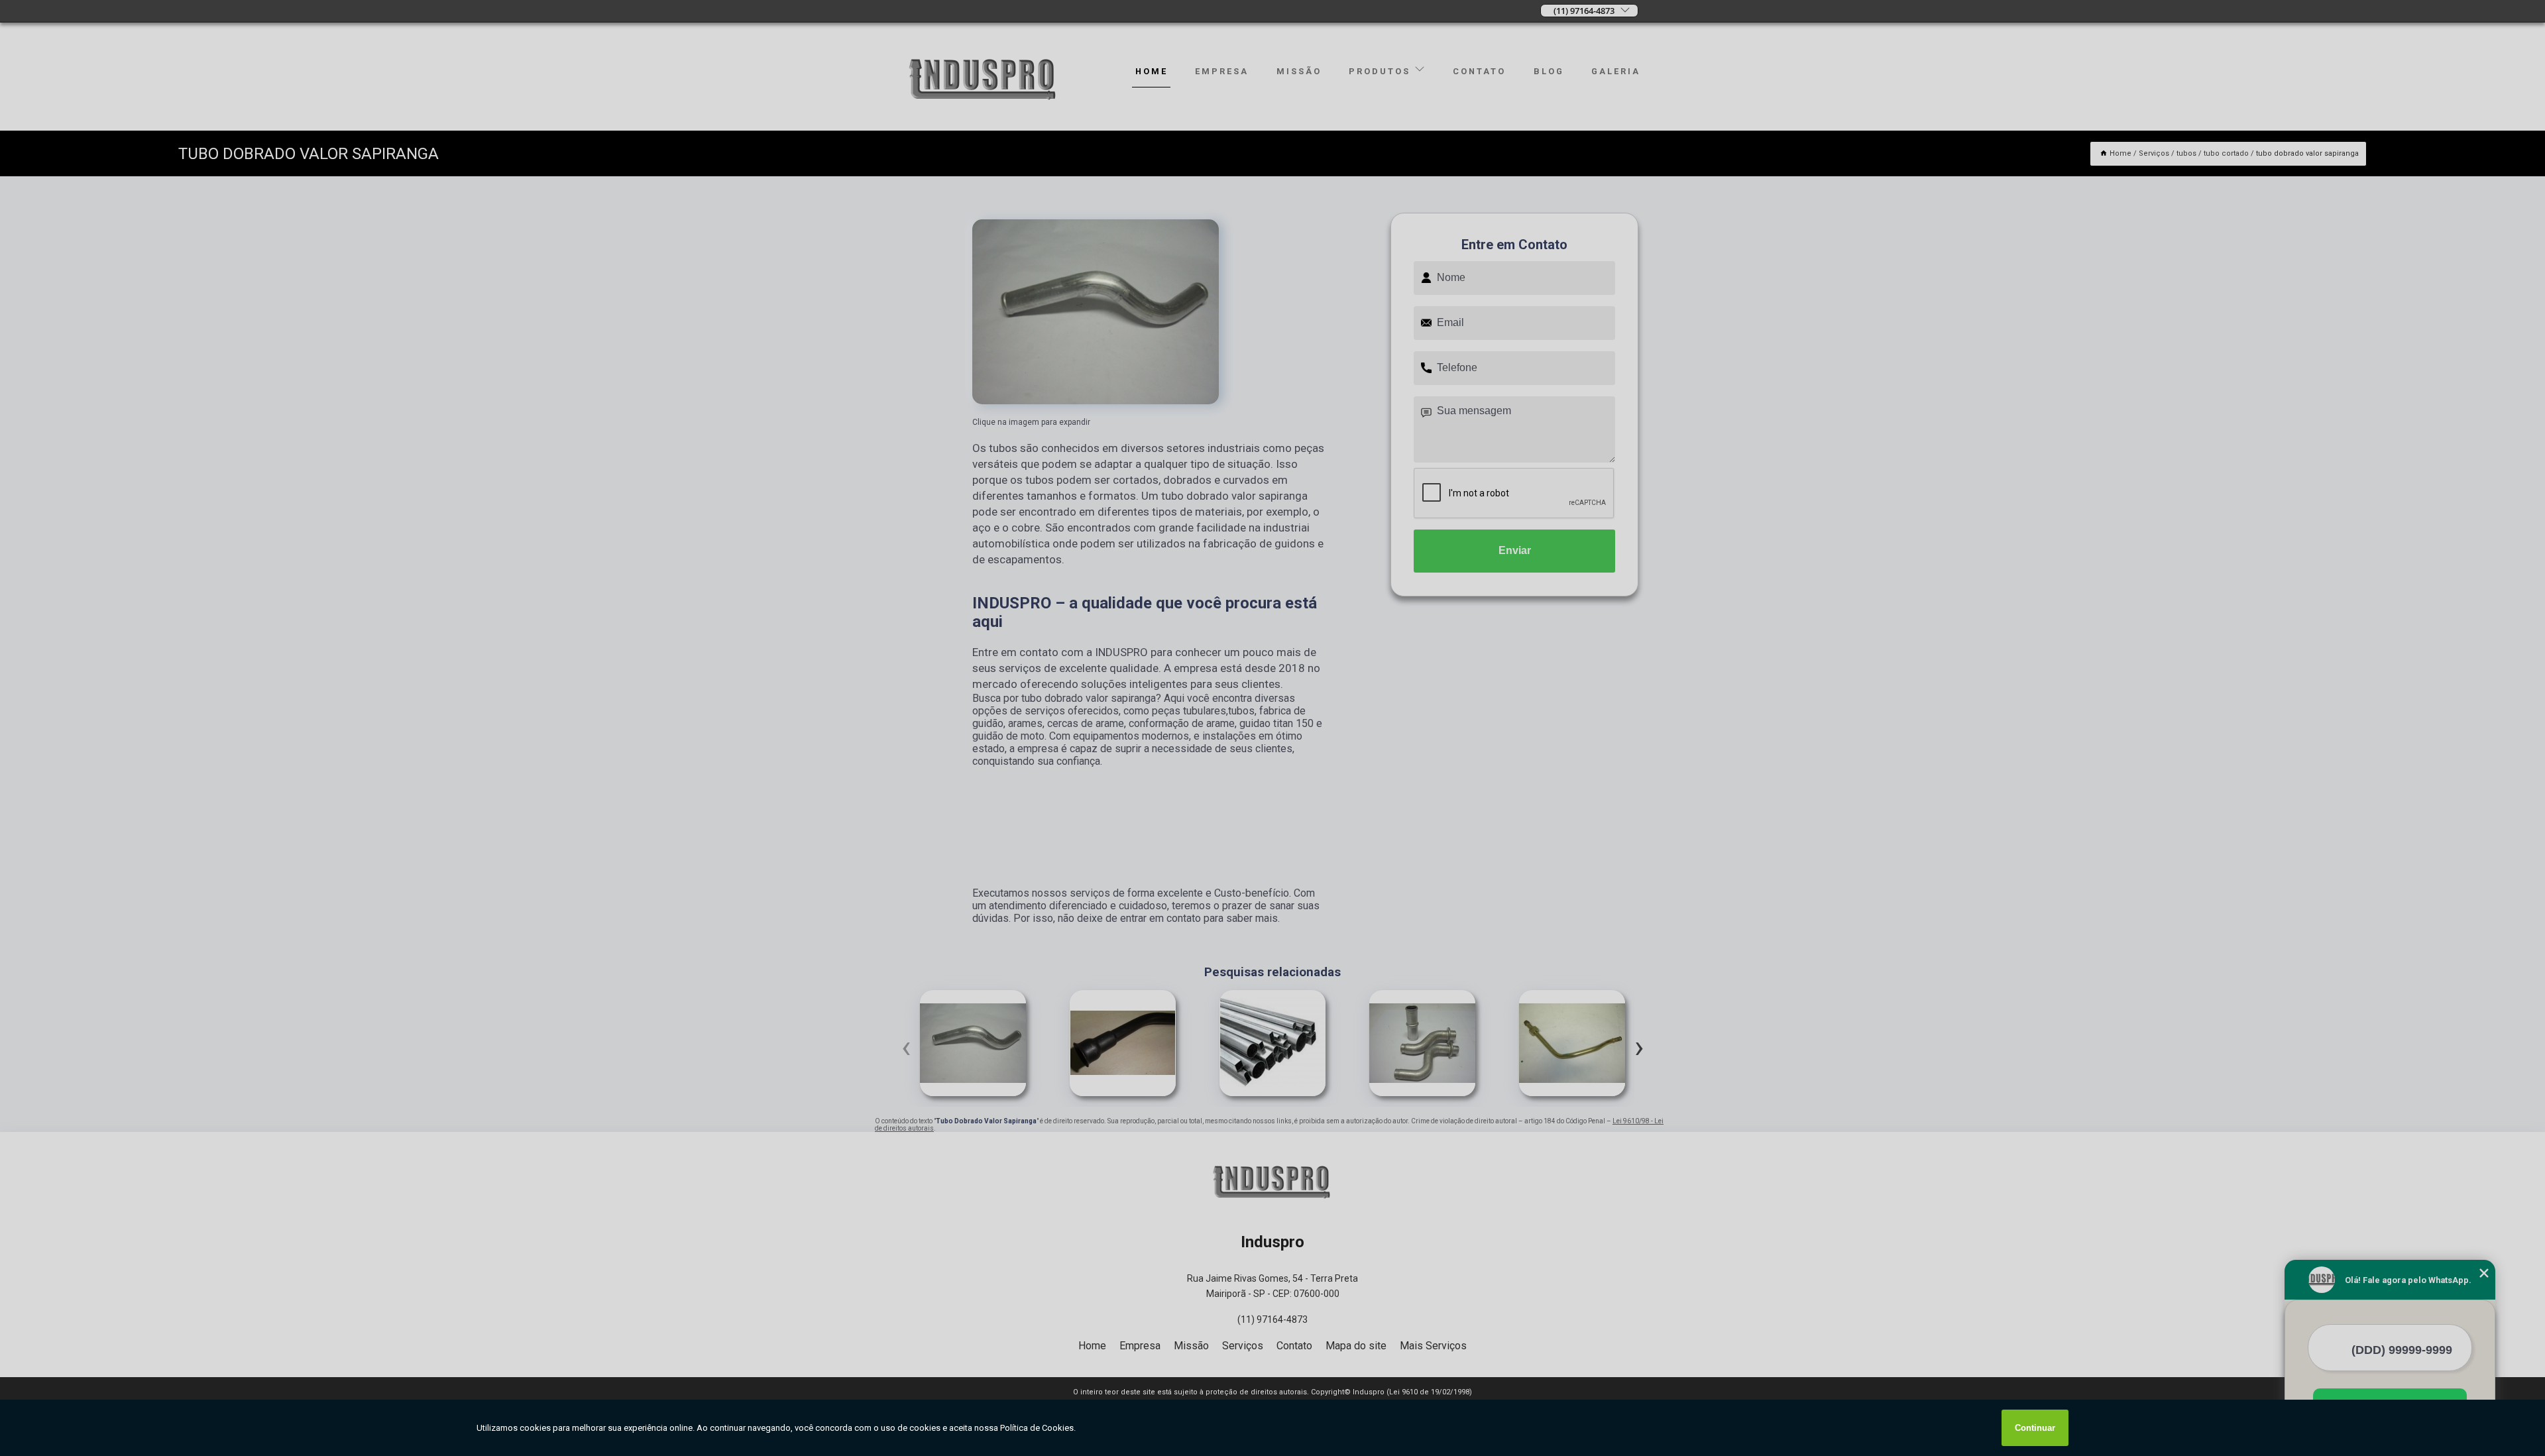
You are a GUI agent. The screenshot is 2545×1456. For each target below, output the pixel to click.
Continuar (2035, 1428)
